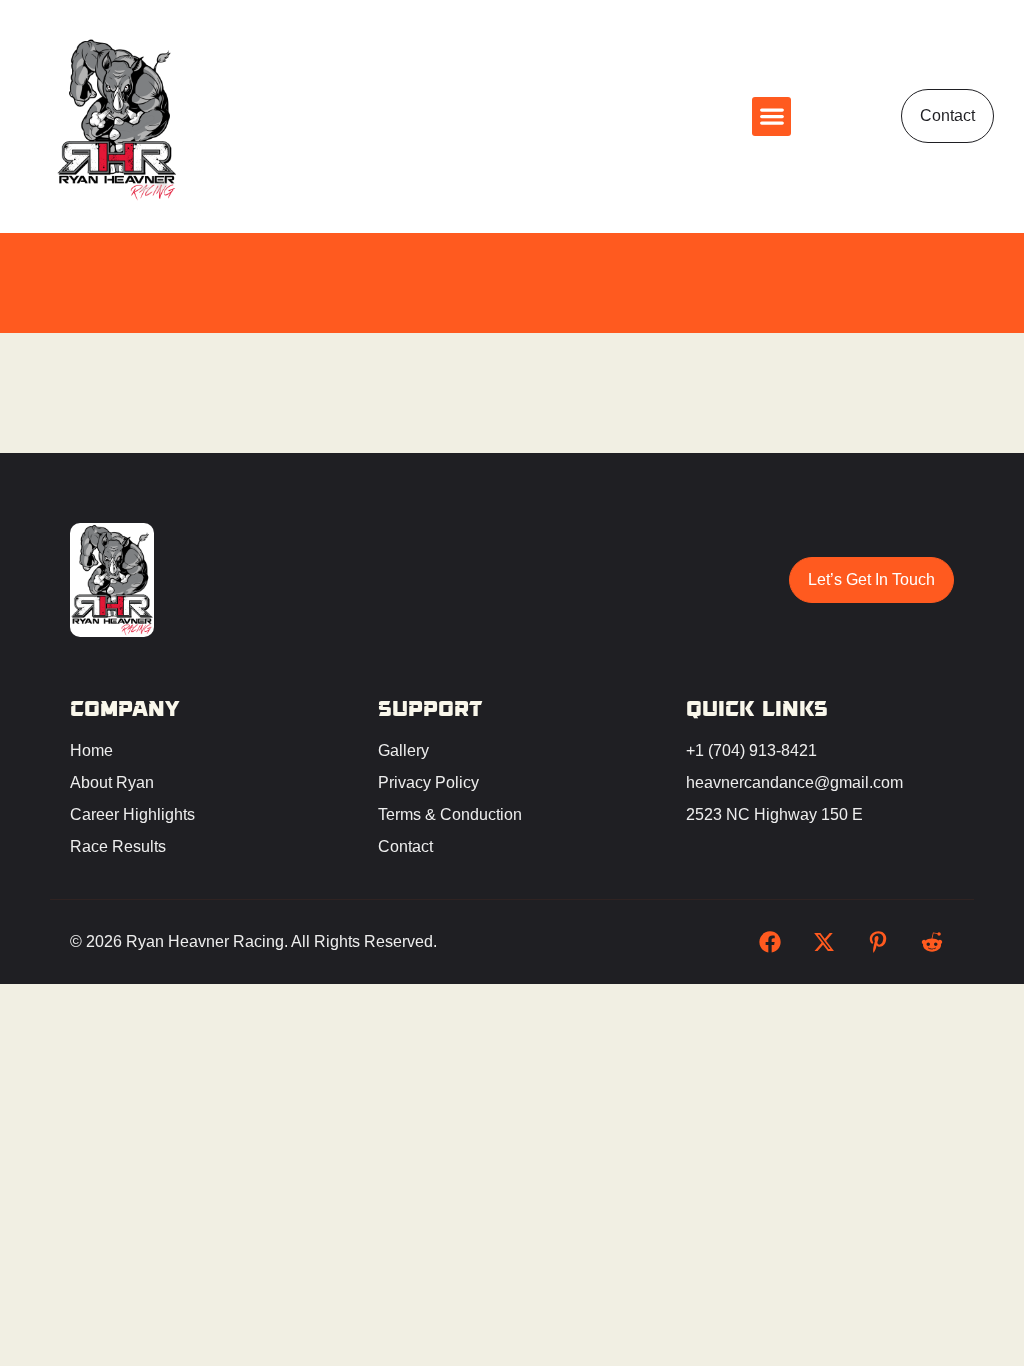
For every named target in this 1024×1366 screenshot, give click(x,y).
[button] (771, 116)
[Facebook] (770, 942)
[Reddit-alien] (932, 942)
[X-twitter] (824, 942)
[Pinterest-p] (878, 942)
